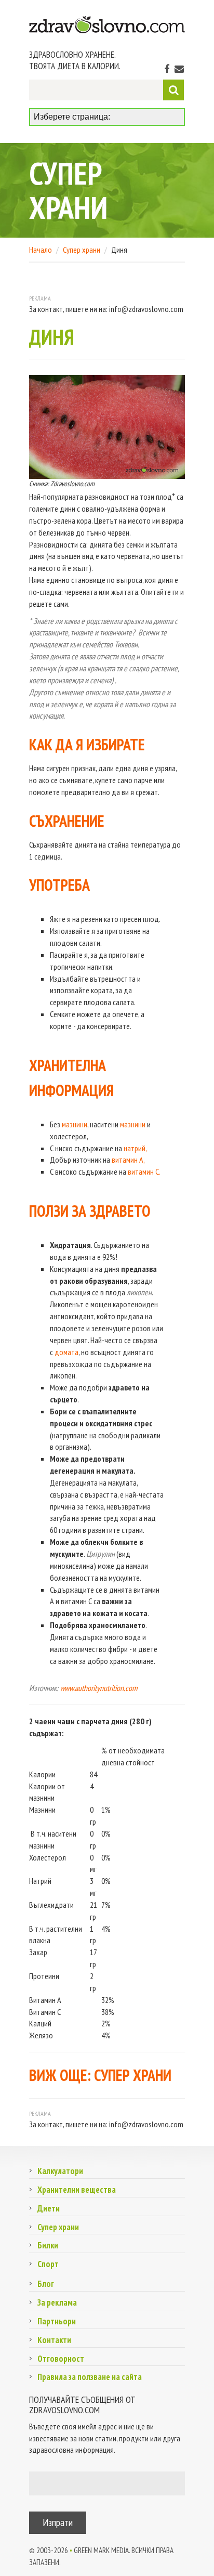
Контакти (54, 2340)
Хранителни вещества (77, 2190)
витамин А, (128, 1160)
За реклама (57, 2302)
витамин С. (144, 1172)
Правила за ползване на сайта (90, 2377)
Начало (41, 250)
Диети (49, 2208)
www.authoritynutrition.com (98, 1688)
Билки (48, 2245)
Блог (46, 2284)
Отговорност (61, 2359)
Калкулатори (60, 2171)
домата (66, 1352)
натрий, (135, 1148)
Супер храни (82, 250)
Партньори (57, 2321)
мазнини (75, 1124)
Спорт (48, 2264)
